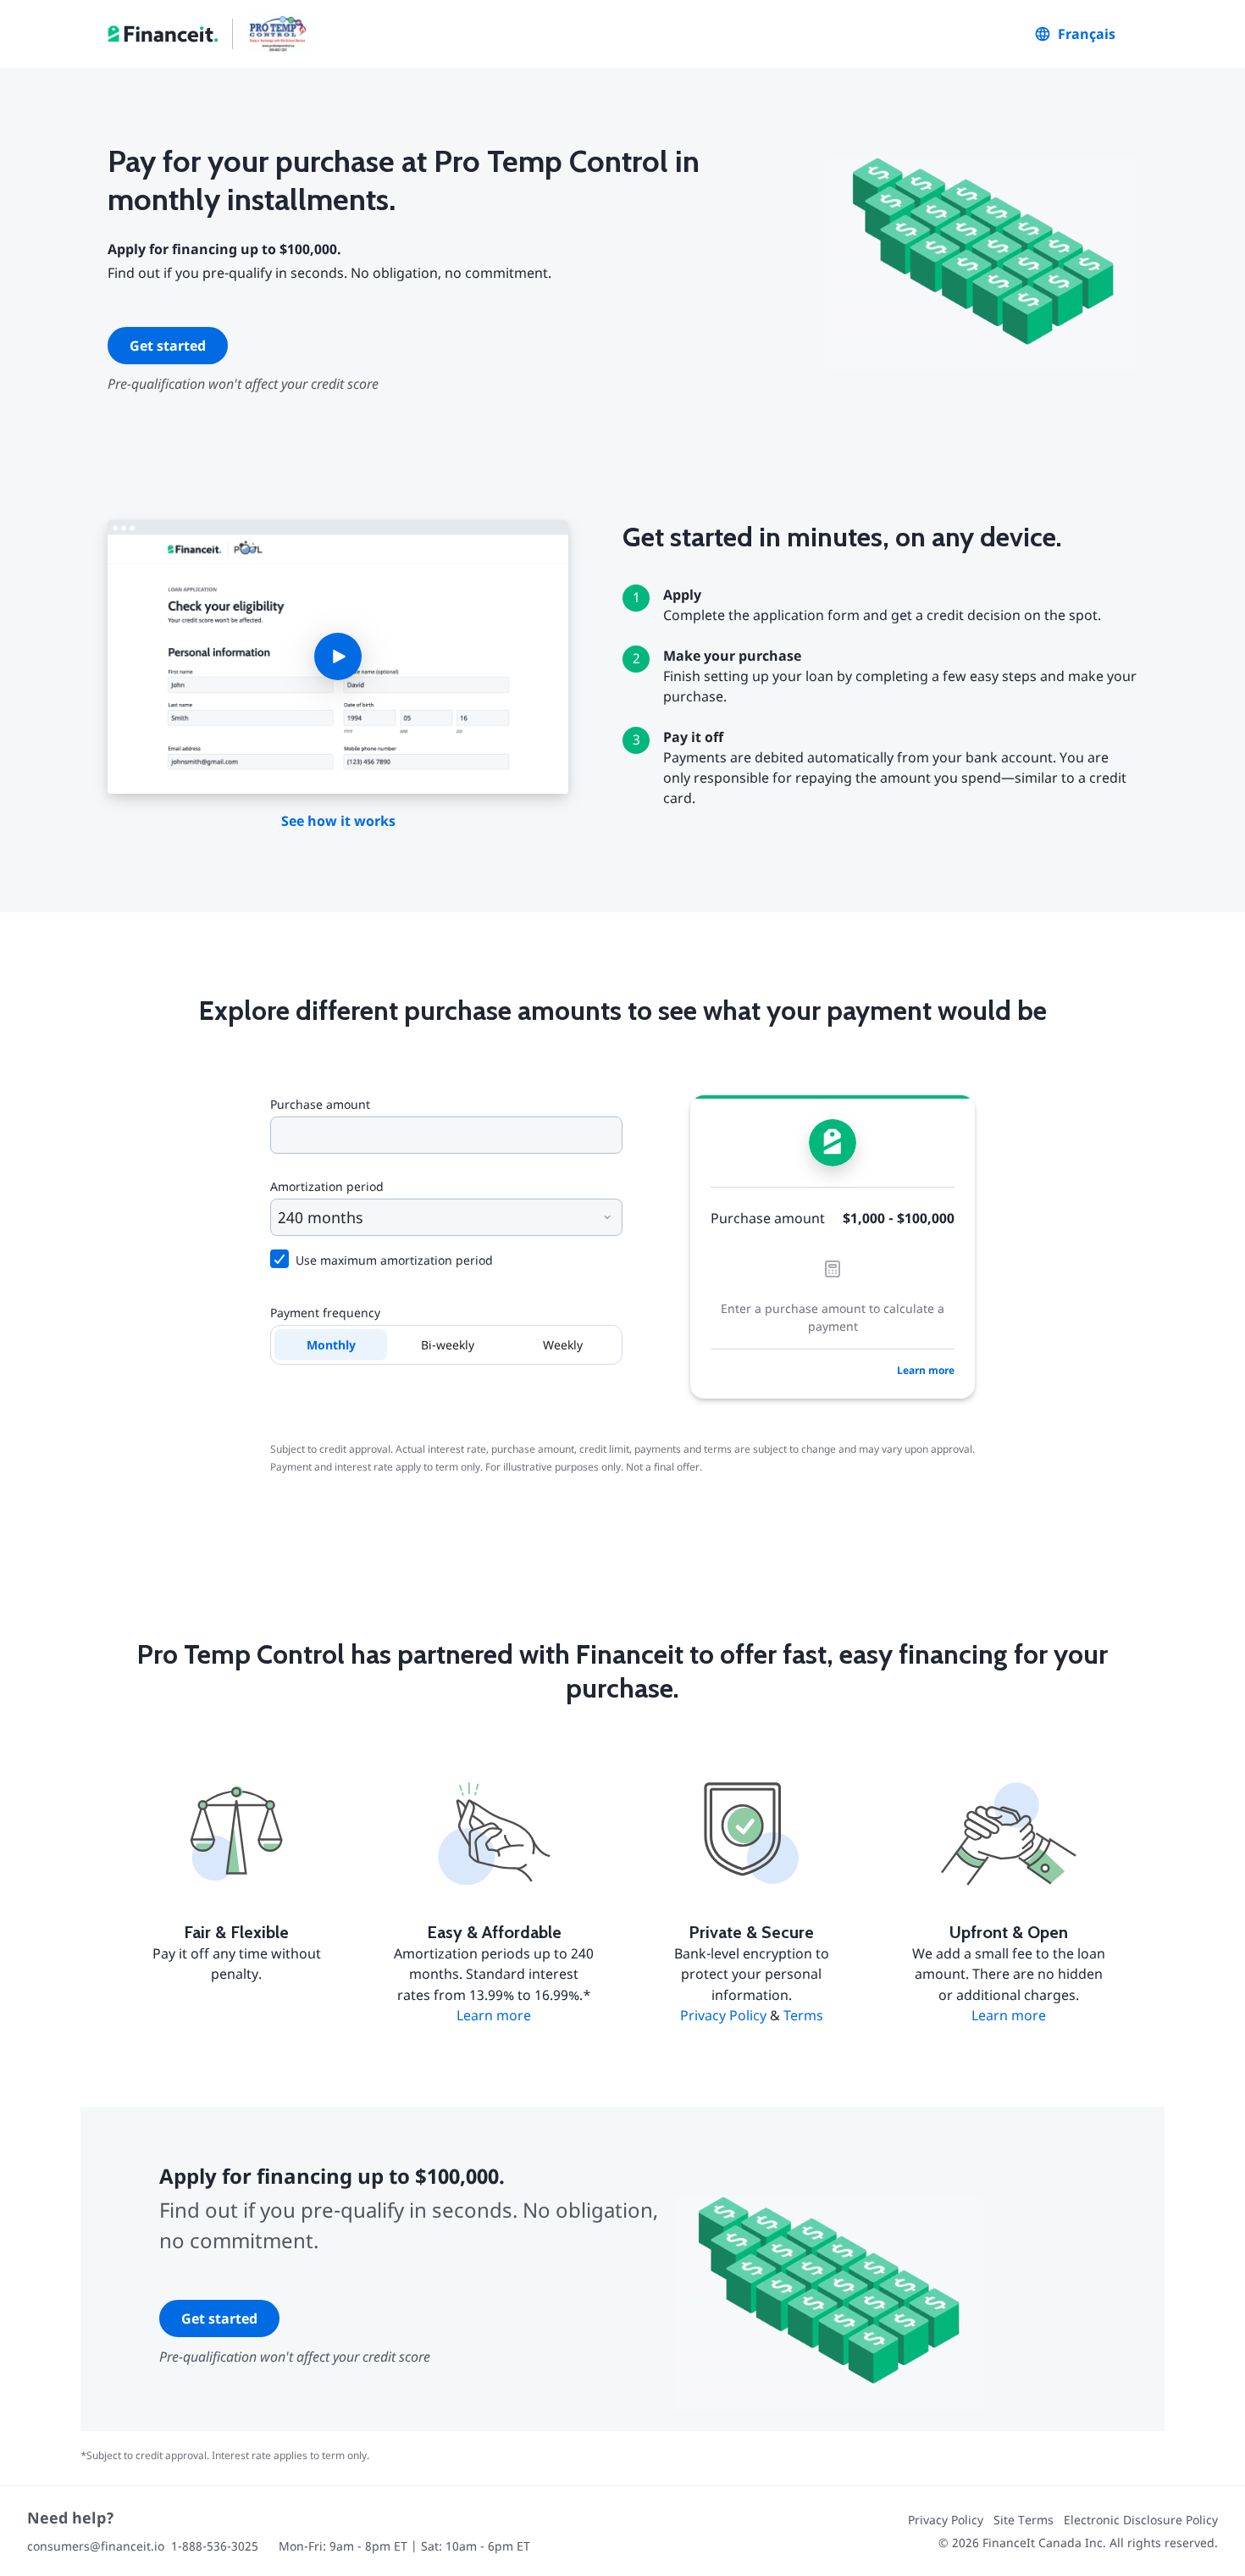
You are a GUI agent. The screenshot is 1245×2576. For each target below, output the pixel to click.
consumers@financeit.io (96, 2546)
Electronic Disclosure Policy (1141, 2520)
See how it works (338, 821)
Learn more (926, 1370)
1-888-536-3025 (215, 2546)
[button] (338, 657)
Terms (803, 2015)
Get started (168, 346)
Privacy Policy (723, 2015)
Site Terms (1024, 2520)
